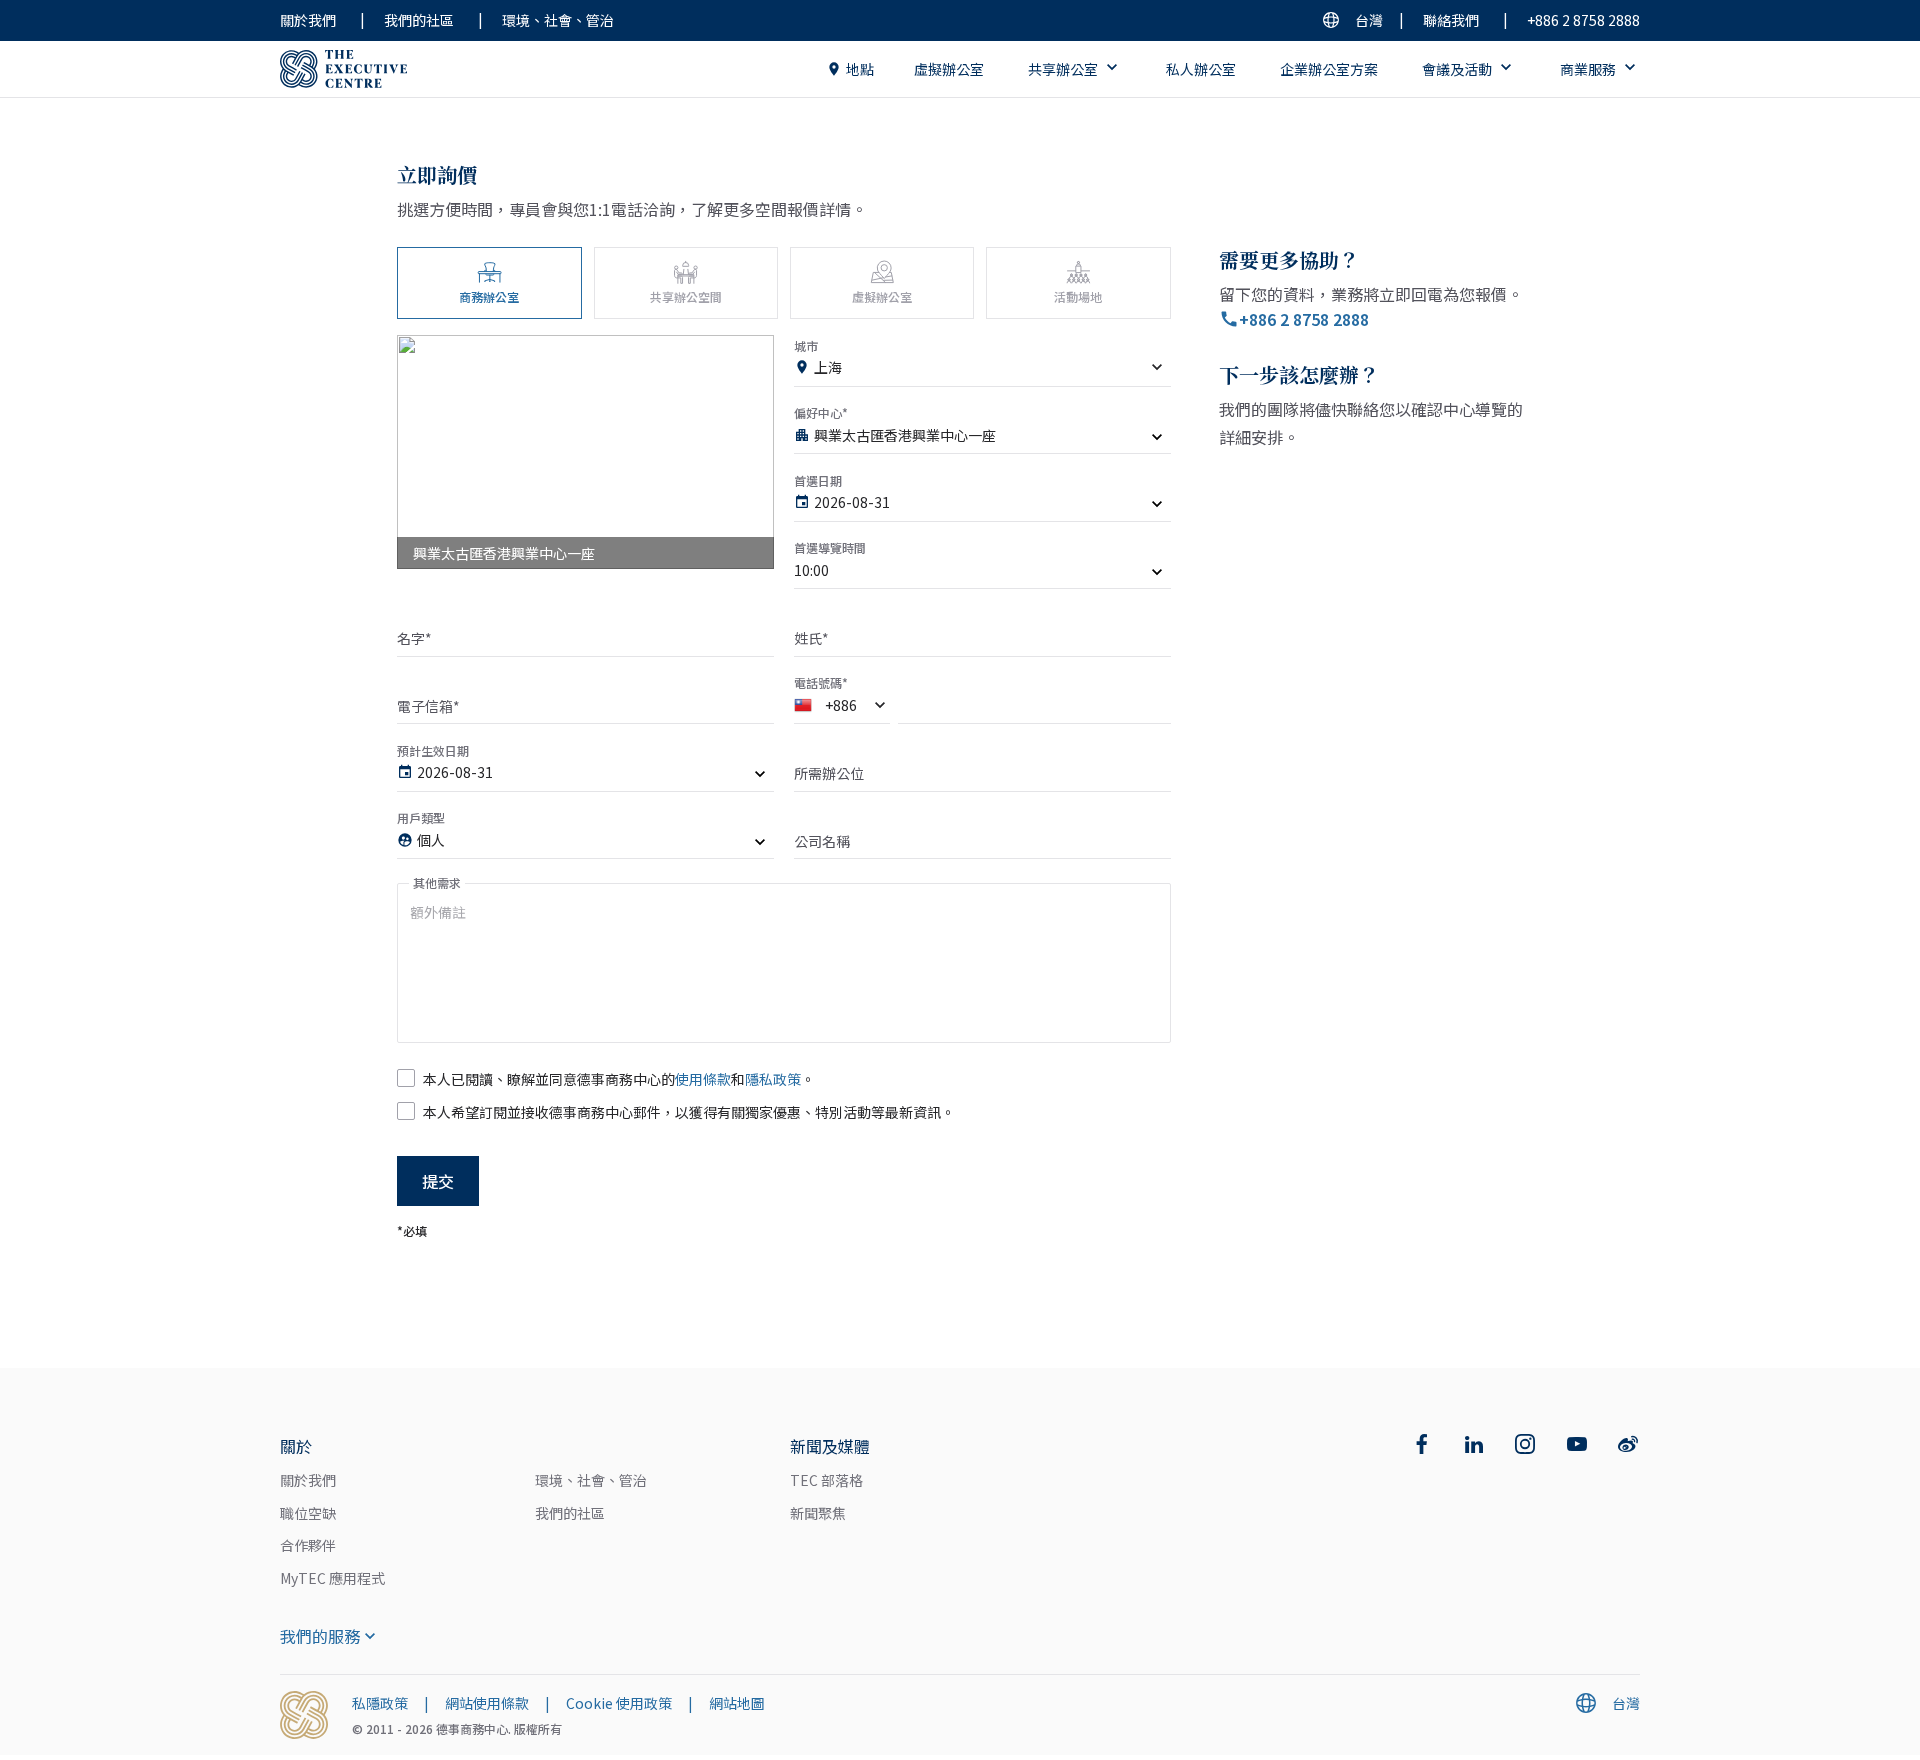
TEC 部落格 (826, 1480)
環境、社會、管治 (558, 20)
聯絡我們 (1451, 20)
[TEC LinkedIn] (1474, 1444)
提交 (438, 1181)
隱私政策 (773, 1079)
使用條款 (703, 1079)
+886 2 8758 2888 (1583, 20)
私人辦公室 (1201, 69)
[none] (982, 439)
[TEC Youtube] (1577, 1444)
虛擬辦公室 (949, 69)
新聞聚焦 (818, 1513)
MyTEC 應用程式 (332, 1578)
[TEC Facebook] (1422, 1444)
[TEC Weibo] (1628, 1444)
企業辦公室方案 (1329, 69)
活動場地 (1078, 296)
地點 (860, 69)
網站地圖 (737, 1703)
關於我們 (308, 20)
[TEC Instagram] (1525, 1444)
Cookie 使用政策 (619, 1703)
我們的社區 (419, 20)
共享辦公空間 (686, 296)
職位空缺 (308, 1513)
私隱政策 (380, 1703)
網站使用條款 (487, 1703)
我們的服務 (320, 1636)
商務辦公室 (489, 296)
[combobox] (982, 371)
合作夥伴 (308, 1545)
